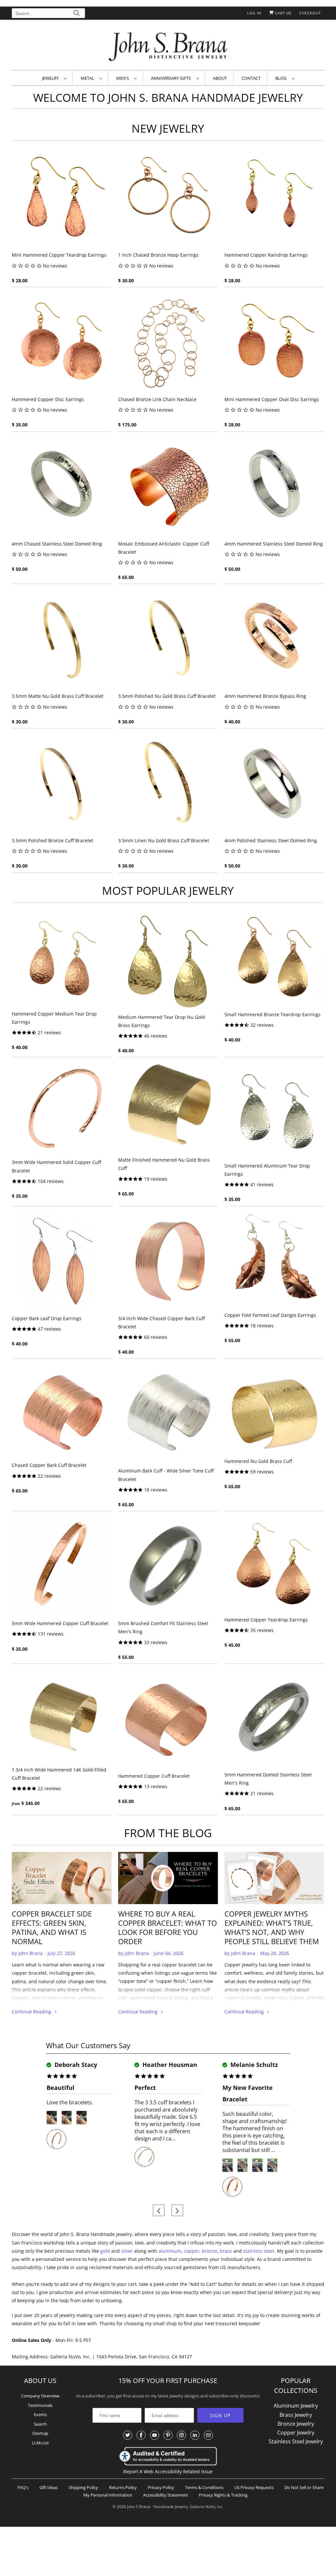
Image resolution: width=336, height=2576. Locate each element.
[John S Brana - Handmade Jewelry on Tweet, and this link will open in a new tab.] (128, 2435)
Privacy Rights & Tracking (223, 2495)
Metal (88, 78)
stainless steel (259, 2251)
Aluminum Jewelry (296, 2406)
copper (191, 2251)
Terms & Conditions (204, 2487)
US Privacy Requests (254, 2487)
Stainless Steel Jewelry (296, 2441)
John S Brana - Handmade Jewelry (157, 2507)
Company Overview (40, 2396)
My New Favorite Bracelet (248, 2093)
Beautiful (61, 2088)
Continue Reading (32, 2012)
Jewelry (51, 78)
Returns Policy (123, 2487)
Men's (124, 78)
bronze (210, 2251)
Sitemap (40, 2433)
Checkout (310, 13)
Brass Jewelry (296, 2415)
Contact (251, 78)
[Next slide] (177, 2211)
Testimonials (40, 2405)
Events (40, 2415)
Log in (254, 13)
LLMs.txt (40, 2443)
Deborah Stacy (75, 2065)
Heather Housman (169, 2065)
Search (40, 2424)
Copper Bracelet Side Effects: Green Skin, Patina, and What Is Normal (52, 1927)
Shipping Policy (83, 2487)
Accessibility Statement (166, 2495)
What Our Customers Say (88, 2045)
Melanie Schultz (253, 2065)
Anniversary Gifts (172, 78)
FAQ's (23, 2487)
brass (226, 2251)
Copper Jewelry (296, 2433)
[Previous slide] (159, 2211)
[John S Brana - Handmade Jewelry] (168, 46)
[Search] (77, 14)
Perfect (145, 2088)
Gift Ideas (49, 2487)
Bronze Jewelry (296, 2424)
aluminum (170, 2251)
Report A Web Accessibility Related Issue (168, 2471)
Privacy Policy (161, 2487)
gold (105, 2251)
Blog (282, 78)
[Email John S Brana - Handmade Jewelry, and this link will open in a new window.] (208, 2435)
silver (127, 2251)
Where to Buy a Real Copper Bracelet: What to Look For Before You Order (168, 1927)
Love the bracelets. (70, 2102)
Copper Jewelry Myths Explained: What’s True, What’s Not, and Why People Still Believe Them (272, 1927)
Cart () (283, 13)
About (220, 78)
